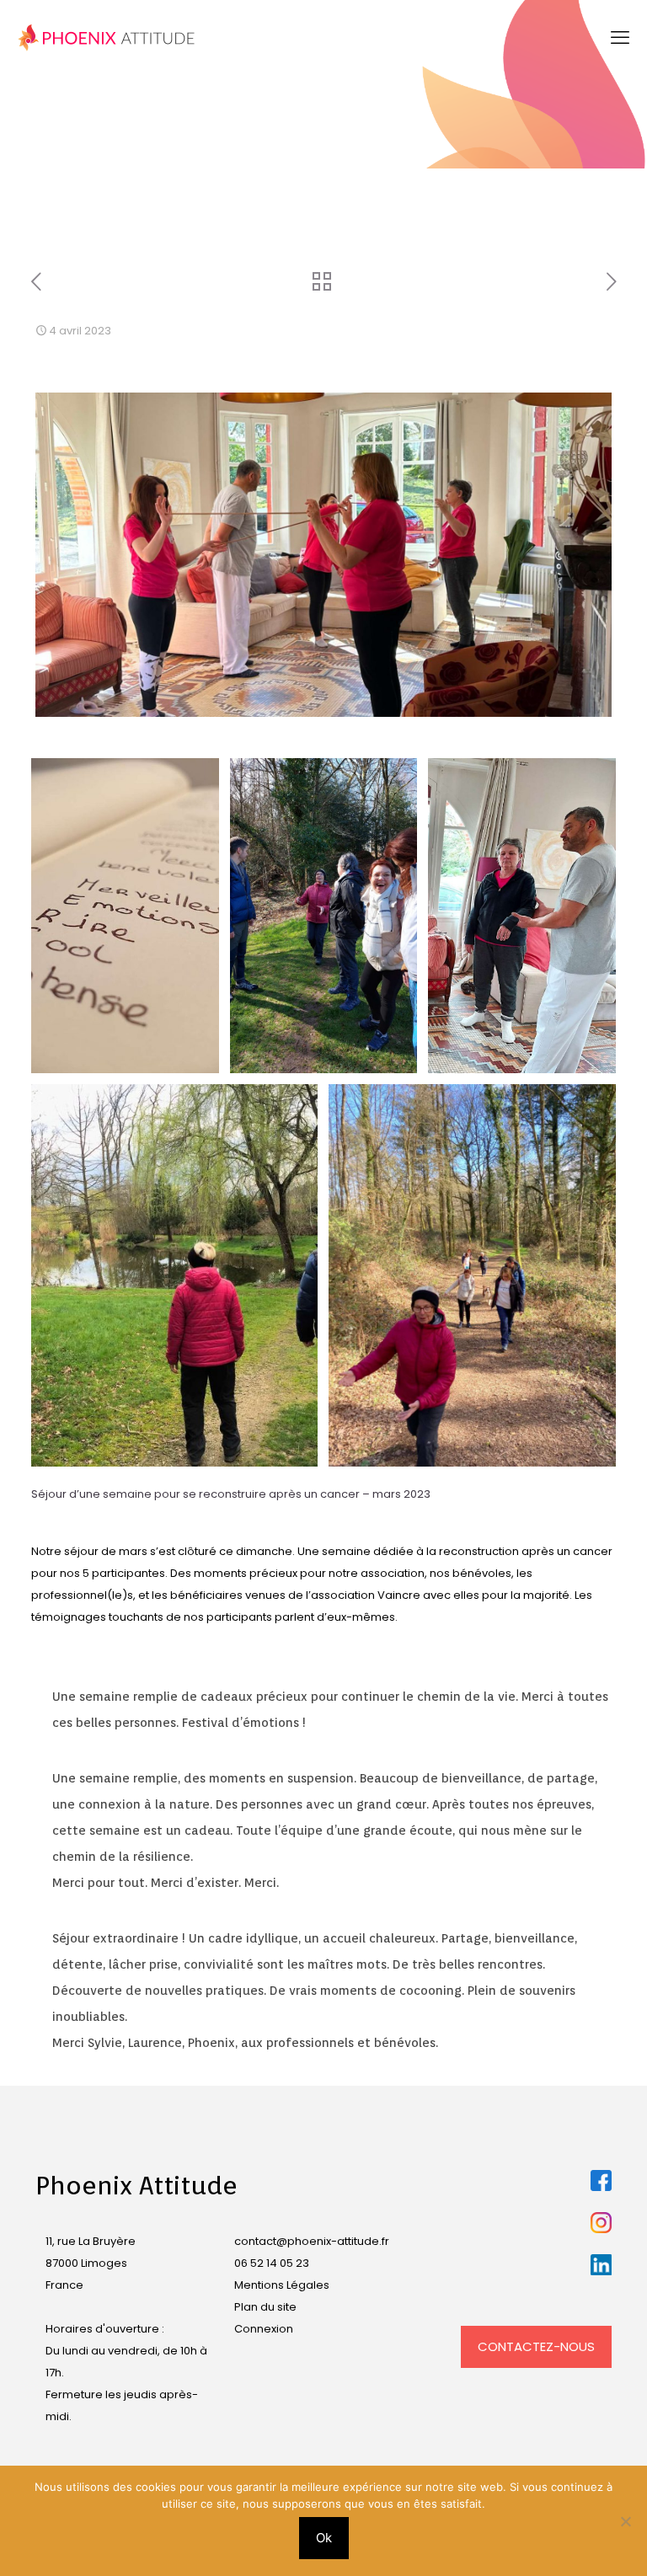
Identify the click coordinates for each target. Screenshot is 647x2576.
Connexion (264, 2329)
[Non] (626, 2521)
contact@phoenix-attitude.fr (312, 2241)
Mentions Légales (282, 2285)
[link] (601, 2181)
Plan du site (265, 2307)
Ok (324, 2538)
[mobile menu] (620, 38)
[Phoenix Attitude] (107, 38)
